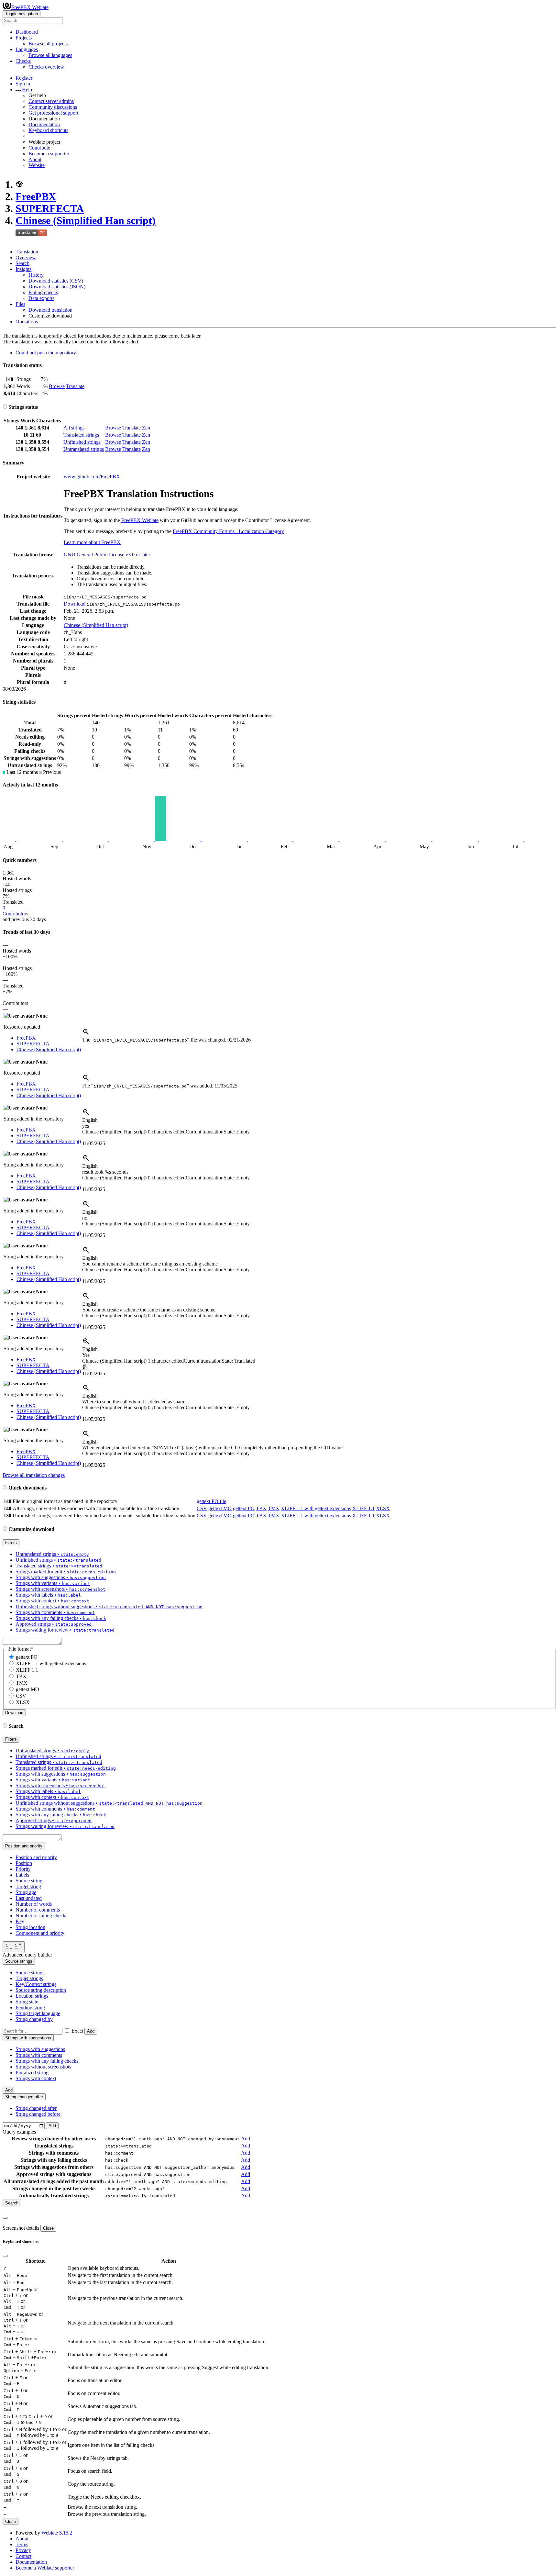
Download (75, 604)
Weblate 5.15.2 (57, 2533)
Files (20, 304)
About (35, 159)
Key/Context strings (36, 1984)
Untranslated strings (84, 449)
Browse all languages (50, 55)
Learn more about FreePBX (92, 542)
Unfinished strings (82, 442)
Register (24, 78)
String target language (38, 2013)
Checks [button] (23, 61)
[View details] (86, 1034)
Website (37, 165)
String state (27, 2002)
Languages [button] (27, 49)
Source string (29, 1881)
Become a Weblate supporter (45, 2568)
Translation (27, 252)
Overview (26, 257)
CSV (202, 1508)
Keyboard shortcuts (48, 130)
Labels (22, 1875)
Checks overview (46, 67)
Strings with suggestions (40, 2049)
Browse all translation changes (34, 1475)
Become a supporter (49, 154)
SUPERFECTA (50, 208)
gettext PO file (211, 1501)
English (90, 1120)
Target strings (29, 1978)
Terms (22, 2544)
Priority (23, 1869)
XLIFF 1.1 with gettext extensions (316, 1508)
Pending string (30, 2007)
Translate (75, 386)
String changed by (34, 2019)
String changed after (36, 2108)
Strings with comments (39, 2055)
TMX (274, 1508)
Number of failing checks (41, 1916)
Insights (23, 269)
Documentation (44, 124)
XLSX (383, 1508)
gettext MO (220, 1508)
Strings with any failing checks (47, 2061)
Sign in (23, 84)
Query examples (19, 2132)
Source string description (41, 1990)
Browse (57, 386)
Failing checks (43, 292)
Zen (146, 428)
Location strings (32, 1996)
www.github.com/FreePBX (92, 477)
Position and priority (36, 1857)
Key (20, 1921)
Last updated (29, 1898)
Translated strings (81, 435)
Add (91, 2031)
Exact (77, 2031)
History (36, 275)
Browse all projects (48, 44)
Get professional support (53, 113)
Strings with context (36, 2078)
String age (26, 1892)
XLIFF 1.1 (363, 1508)
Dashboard (27, 32)
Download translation (50, 310)
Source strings (30, 1973)
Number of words (34, 1904)
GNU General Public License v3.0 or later (107, 555)
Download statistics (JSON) (57, 287)
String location (30, 1927)
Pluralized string (32, 2073)
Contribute (39, 148)
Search (22, 263)
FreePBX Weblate (30, 7)
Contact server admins (51, 101)
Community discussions (53, 107)
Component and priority (40, 1933)
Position (24, 1863)
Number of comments (38, 1910)
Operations (27, 322)
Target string (28, 1886)
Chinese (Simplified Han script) (86, 220)
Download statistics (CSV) (56, 281)
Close (48, 2228)
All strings (74, 428)
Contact (23, 2556)
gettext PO (244, 1508)
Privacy (23, 2550)
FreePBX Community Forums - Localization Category (228, 531)
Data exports (41, 298)
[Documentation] (5, 407)
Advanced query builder (27, 1955)
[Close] (5, 2218)
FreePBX (36, 196)
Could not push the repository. (46, 353)
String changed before (38, 2114)
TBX (261, 1508)
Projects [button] (24, 38)
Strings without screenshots (43, 2067)
